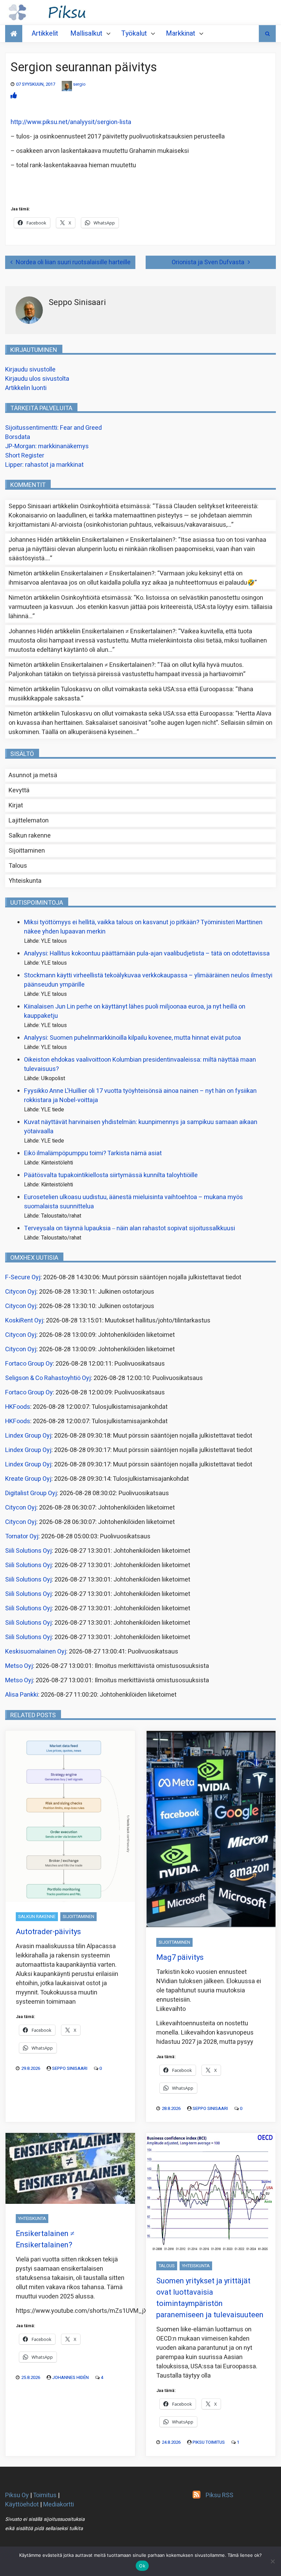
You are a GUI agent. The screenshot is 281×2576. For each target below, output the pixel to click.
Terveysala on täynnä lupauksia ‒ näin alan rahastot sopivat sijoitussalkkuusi (130, 1228)
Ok (142, 2566)
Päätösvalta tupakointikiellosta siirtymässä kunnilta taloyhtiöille (111, 1175)
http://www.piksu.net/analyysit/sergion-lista (71, 122)
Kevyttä (19, 790)
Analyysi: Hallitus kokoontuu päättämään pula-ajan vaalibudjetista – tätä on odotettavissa (147, 954)
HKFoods (18, 1407)
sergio (79, 84)
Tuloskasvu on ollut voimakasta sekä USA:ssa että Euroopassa (147, 689)
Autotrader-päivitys (48, 1932)
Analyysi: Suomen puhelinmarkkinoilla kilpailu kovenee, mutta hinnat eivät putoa (132, 1038)
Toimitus (45, 2495)
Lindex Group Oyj (28, 1436)
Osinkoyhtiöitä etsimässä (115, 506)
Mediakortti (59, 2505)
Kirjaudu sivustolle (30, 370)
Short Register (25, 456)
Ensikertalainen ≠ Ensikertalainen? (129, 540)
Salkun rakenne (30, 836)
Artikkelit (45, 33)
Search (267, 34)
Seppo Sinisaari (70, 2068)
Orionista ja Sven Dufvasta (208, 262)
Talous (18, 866)
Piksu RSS (219, 2495)
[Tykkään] (14, 96)
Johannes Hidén (70, 2377)
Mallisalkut (86, 33)
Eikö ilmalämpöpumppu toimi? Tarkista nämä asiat (93, 1153)
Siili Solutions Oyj (28, 1551)
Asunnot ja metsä (33, 775)
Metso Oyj (19, 1666)
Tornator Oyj (22, 1536)
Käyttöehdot (22, 2505)
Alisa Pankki (22, 1695)
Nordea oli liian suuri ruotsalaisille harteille (73, 262)
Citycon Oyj (21, 1292)
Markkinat (181, 33)
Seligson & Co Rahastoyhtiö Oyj (48, 1378)
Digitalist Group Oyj (31, 1493)
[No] (272, 2561)
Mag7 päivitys (180, 1957)
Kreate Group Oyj (28, 1479)
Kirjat (16, 805)
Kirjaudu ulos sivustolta (37, 379)
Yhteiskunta (25, 881)
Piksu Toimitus (209, 2442)
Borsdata (18, 437)
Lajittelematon (29, 821)
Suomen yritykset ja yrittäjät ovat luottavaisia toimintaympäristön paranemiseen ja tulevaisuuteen (210, 2298)
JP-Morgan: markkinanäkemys (47, 446)
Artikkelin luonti (26, 388)
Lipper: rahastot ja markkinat (44, 465)
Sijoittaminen (27, 851)
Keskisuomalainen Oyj (36, 1652)
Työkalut (134, 33)
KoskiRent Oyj (24, 1321)
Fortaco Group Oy (29, 1364)
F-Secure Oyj (23, 1277)
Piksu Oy (17, 2495)
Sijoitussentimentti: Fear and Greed (53, 428)
